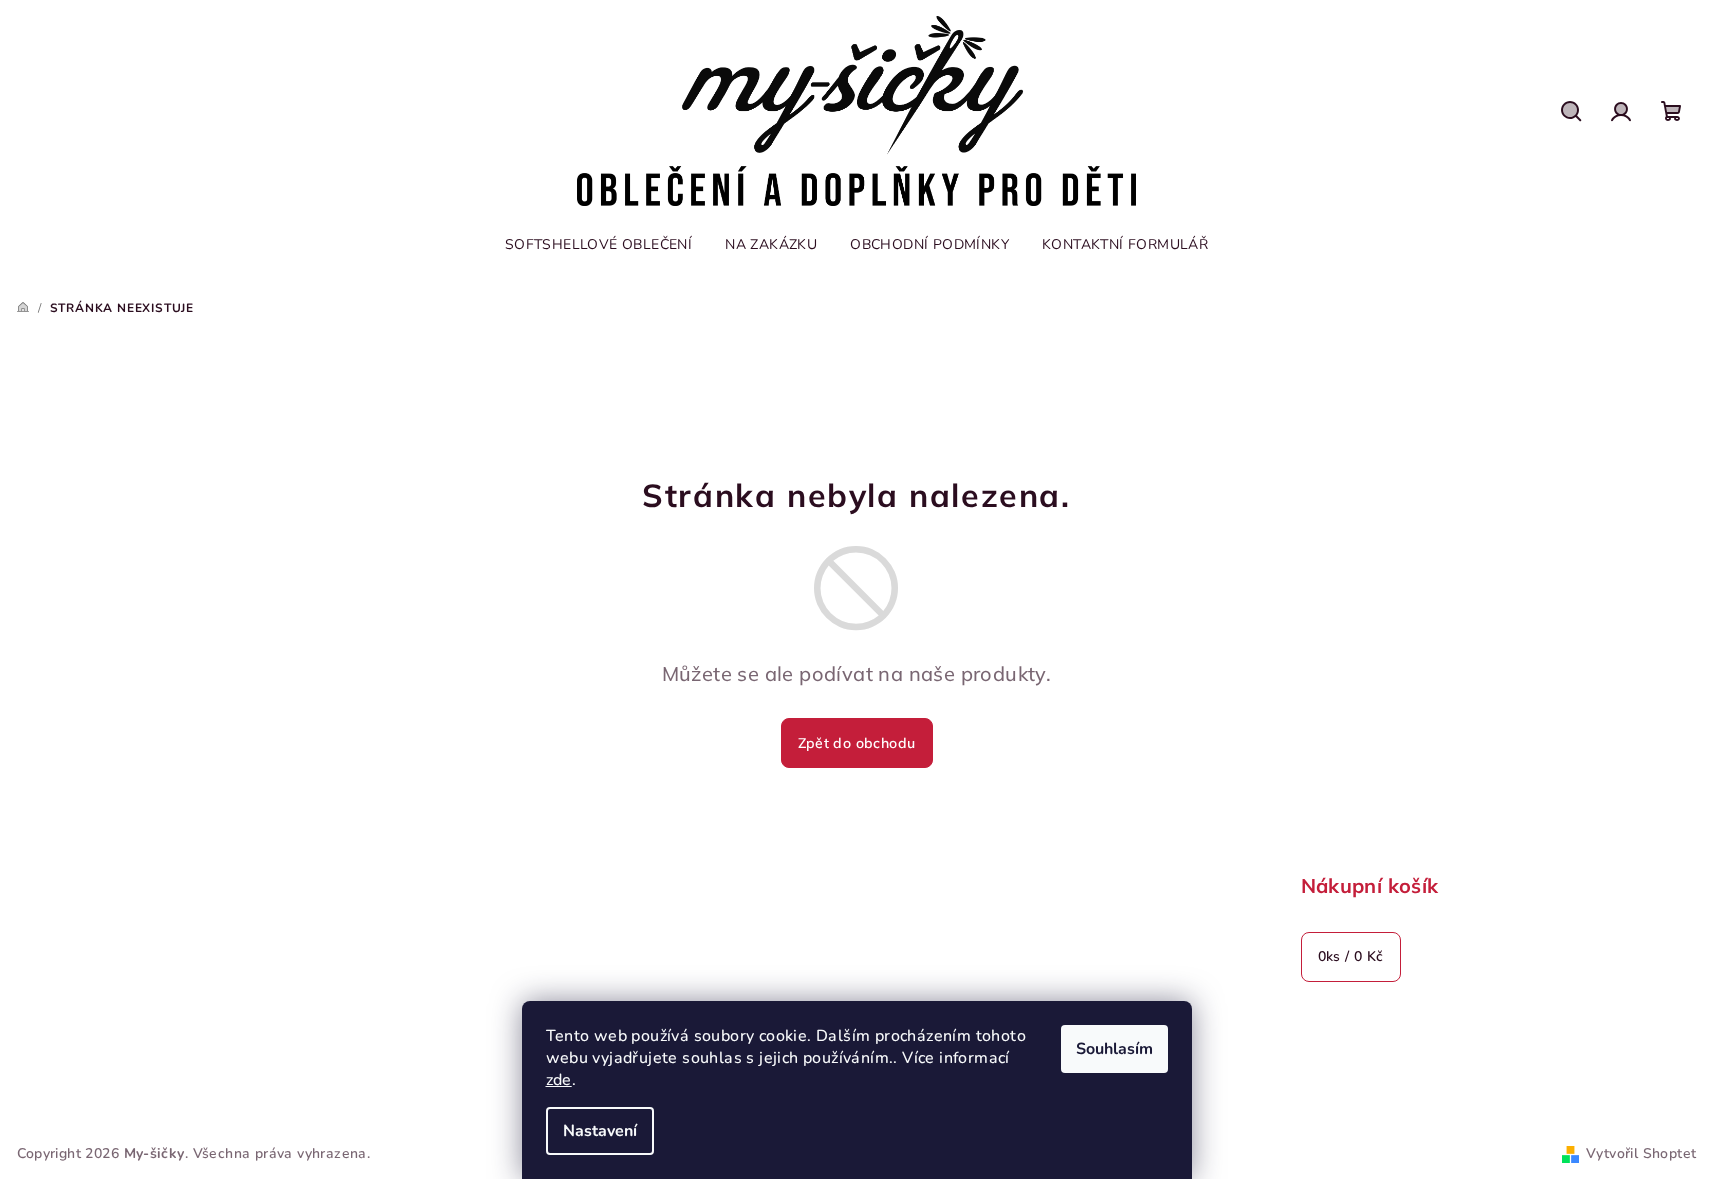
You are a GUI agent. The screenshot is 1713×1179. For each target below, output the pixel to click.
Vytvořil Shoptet (1641, 1153)
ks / (1351, 956)
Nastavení (600, 1131)
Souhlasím (1114, 1049)
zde (559, 1080)
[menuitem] (598, 245)
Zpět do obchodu (857, 743)
